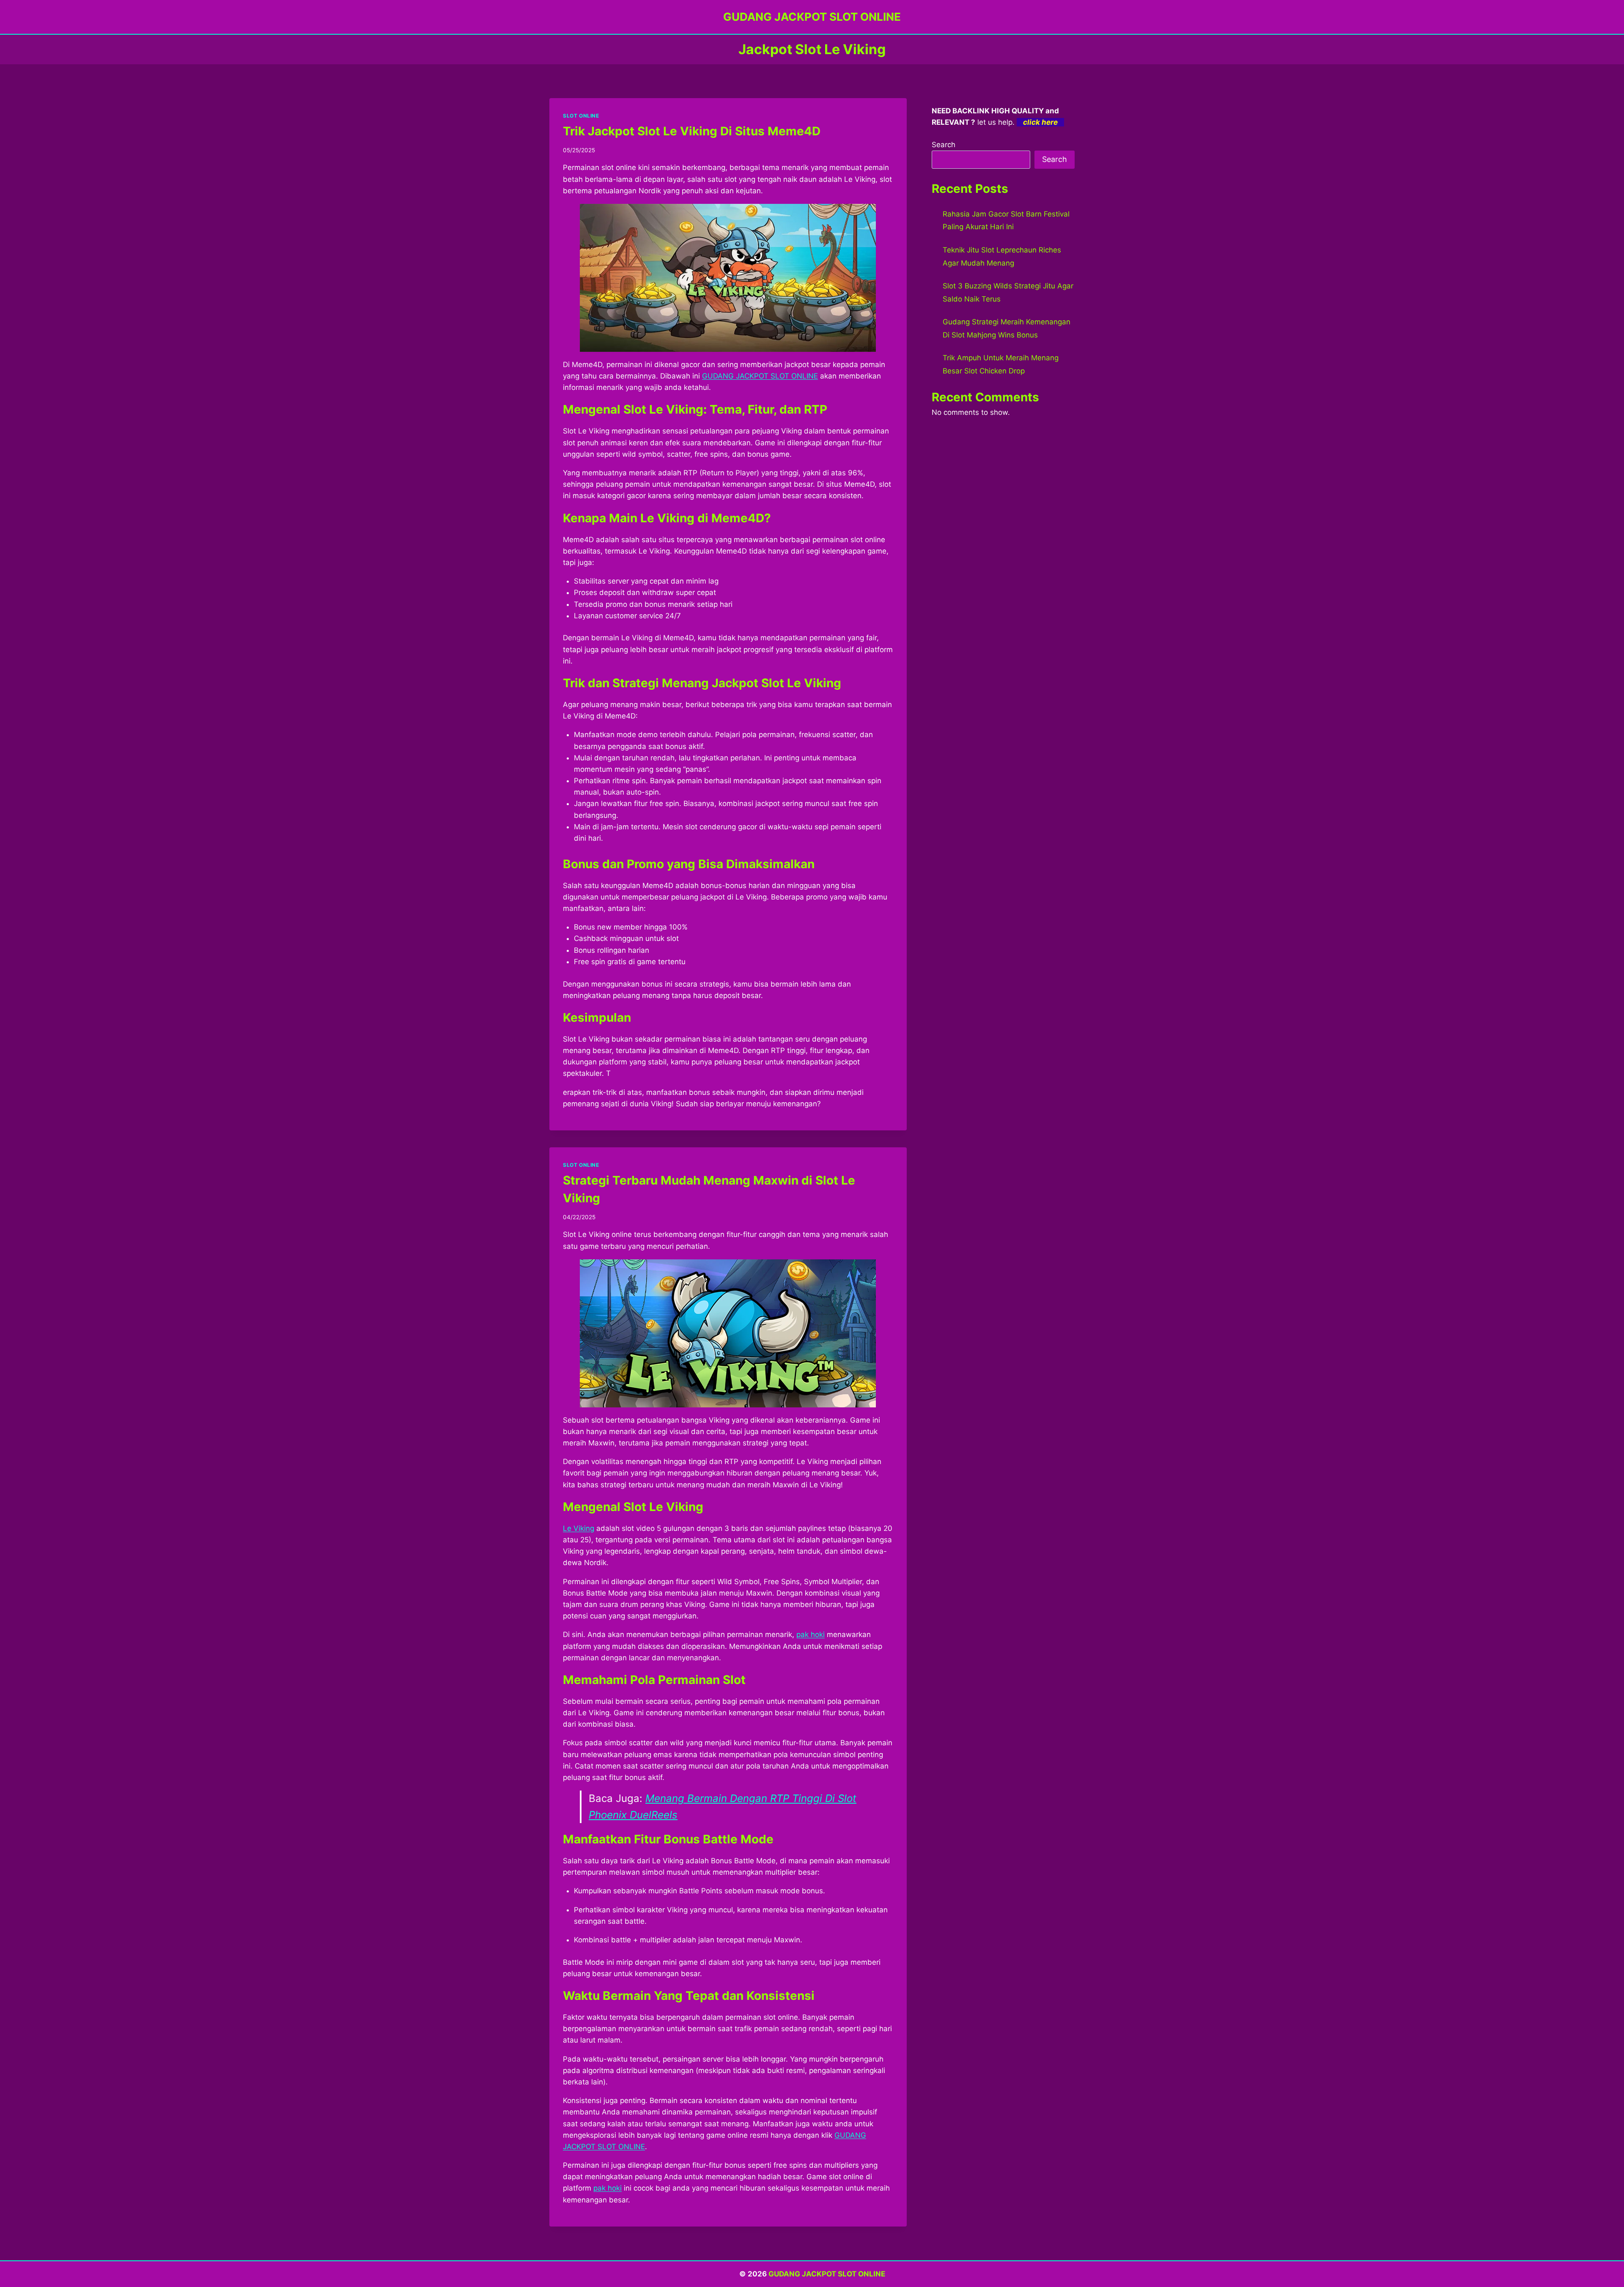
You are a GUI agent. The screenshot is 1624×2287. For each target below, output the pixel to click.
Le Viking (579, 1528)
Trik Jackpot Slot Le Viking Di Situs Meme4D (692, 131)
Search (944, 145)
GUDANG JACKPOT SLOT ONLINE (827, 2274)
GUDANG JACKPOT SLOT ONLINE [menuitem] (760, 376)
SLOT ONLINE (581, 116)
